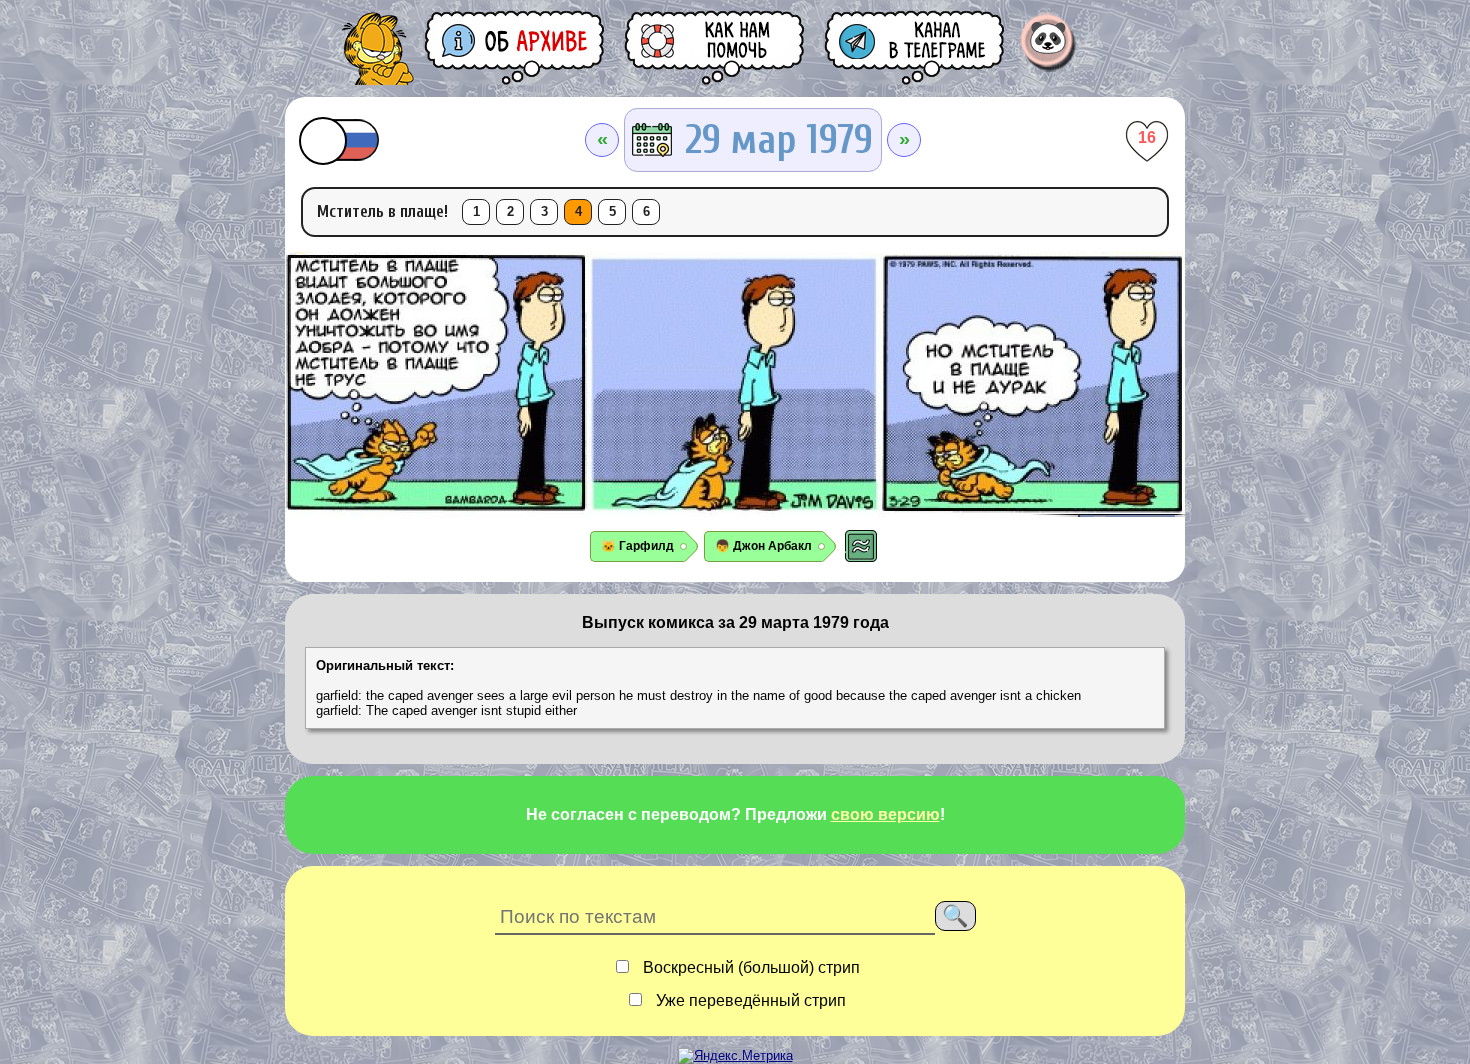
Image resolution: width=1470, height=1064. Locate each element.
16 (1147, 137)
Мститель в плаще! (382, 211)
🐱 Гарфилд (637, 546)
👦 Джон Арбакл (763, 546)
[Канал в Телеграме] (916, 47)
